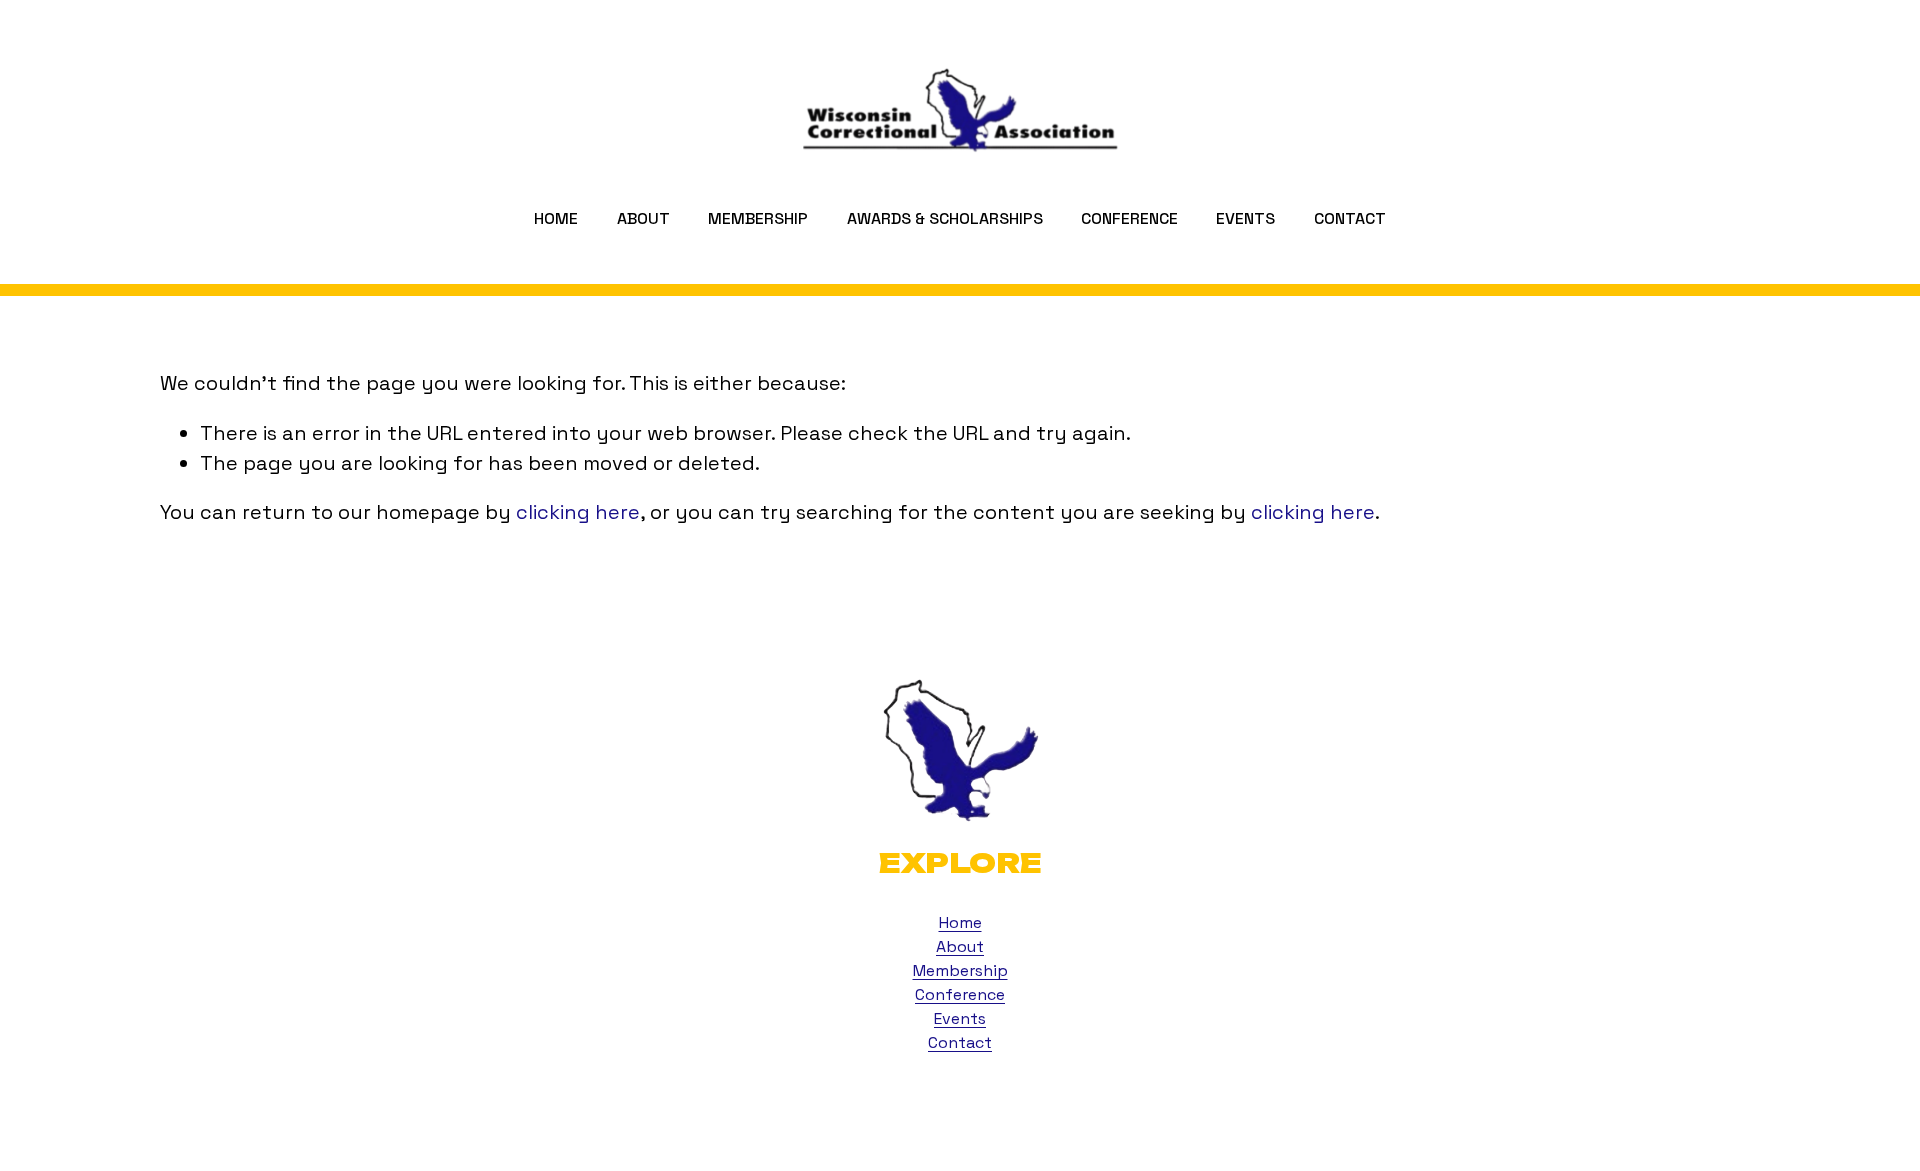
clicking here (578, 512)
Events (1245, 218)
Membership (758, 218)
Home (556, 218)
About (960, 946)
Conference (960, 994)
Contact (1350, 218)
